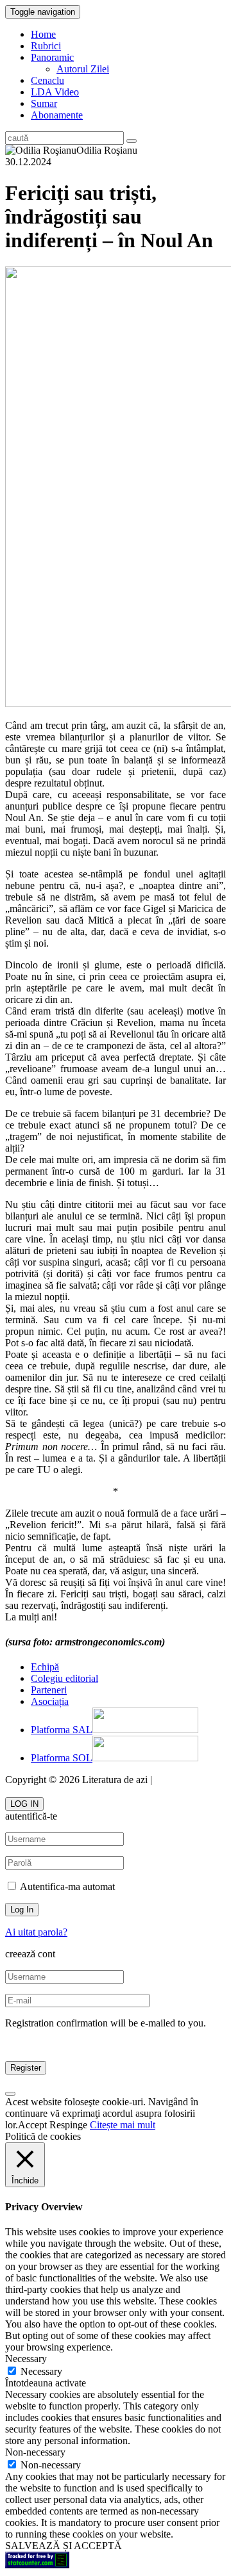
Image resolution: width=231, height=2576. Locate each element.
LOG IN (24, 1804)
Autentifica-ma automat (66, 1887)
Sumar (44, 103)
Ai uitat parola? (36, 1932)
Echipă (45, 1667)
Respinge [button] (68, 2125)
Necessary (41, 2371)
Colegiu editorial (64, 1678)
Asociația (50, 1701)
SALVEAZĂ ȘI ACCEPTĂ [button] (64, 2546)
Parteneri (49, 1690)
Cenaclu (47, 80)
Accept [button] (32, 2125)
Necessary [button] (26, 2359)
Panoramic (52, 57)
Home (43, 34)
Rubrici (46, 46)
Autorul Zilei (83, 69)
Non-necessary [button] (35, 2452)
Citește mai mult (123, 2125)
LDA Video (55, 92)
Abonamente (57, 115)
